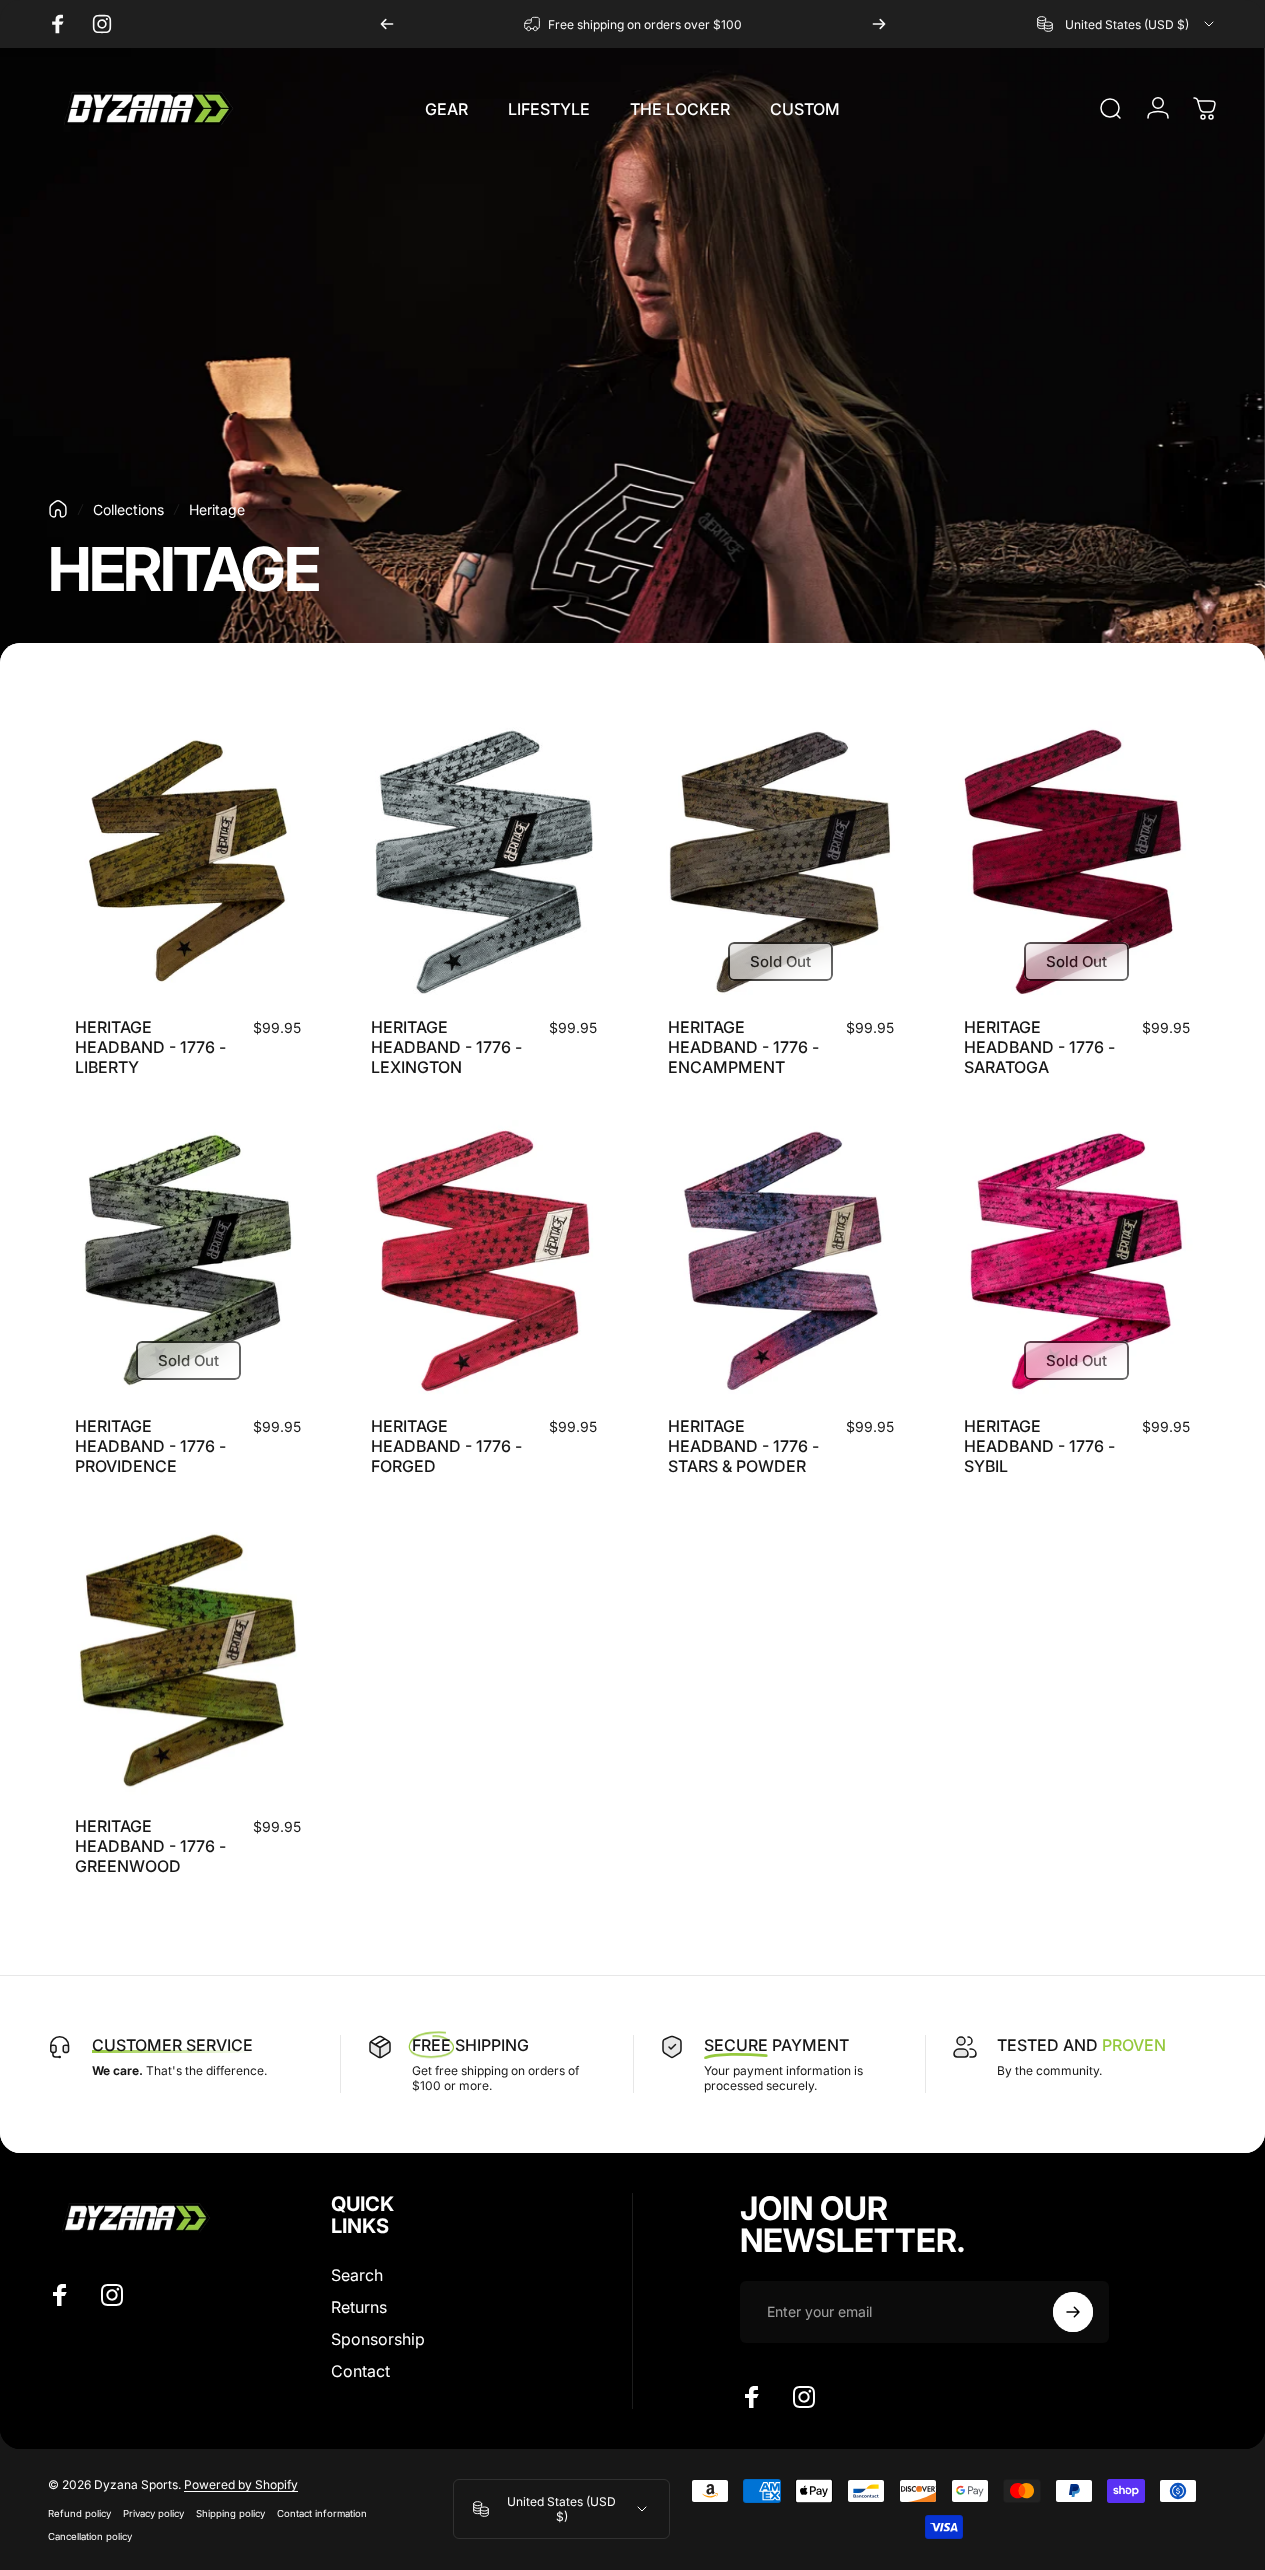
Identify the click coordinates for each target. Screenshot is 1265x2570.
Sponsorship (378, 2339)
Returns (359, 2307)
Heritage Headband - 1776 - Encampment (743, 1047)
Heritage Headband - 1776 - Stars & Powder (743, 1446)
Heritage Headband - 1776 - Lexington (446, 1047)
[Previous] (387, 24)
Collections (128, 509)
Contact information (322, 2513)
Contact (360, 2371)
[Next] (879, 24)
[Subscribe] (1073, 2312)
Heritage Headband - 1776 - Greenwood (150, 1846)
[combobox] (1127, 24)
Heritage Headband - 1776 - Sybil (1039, 1446)
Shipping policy (230, 2513)
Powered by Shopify (241, 2484)
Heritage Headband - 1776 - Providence (150, 1446)
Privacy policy (153, 2513)
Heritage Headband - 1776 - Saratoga (1039, 1047)
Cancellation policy (90, 2536)
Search (357, 2275)
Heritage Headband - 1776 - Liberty (150, 1047)
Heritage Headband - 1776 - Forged (446, 1446)
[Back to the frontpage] (58, 509)
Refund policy (79, 2513)
